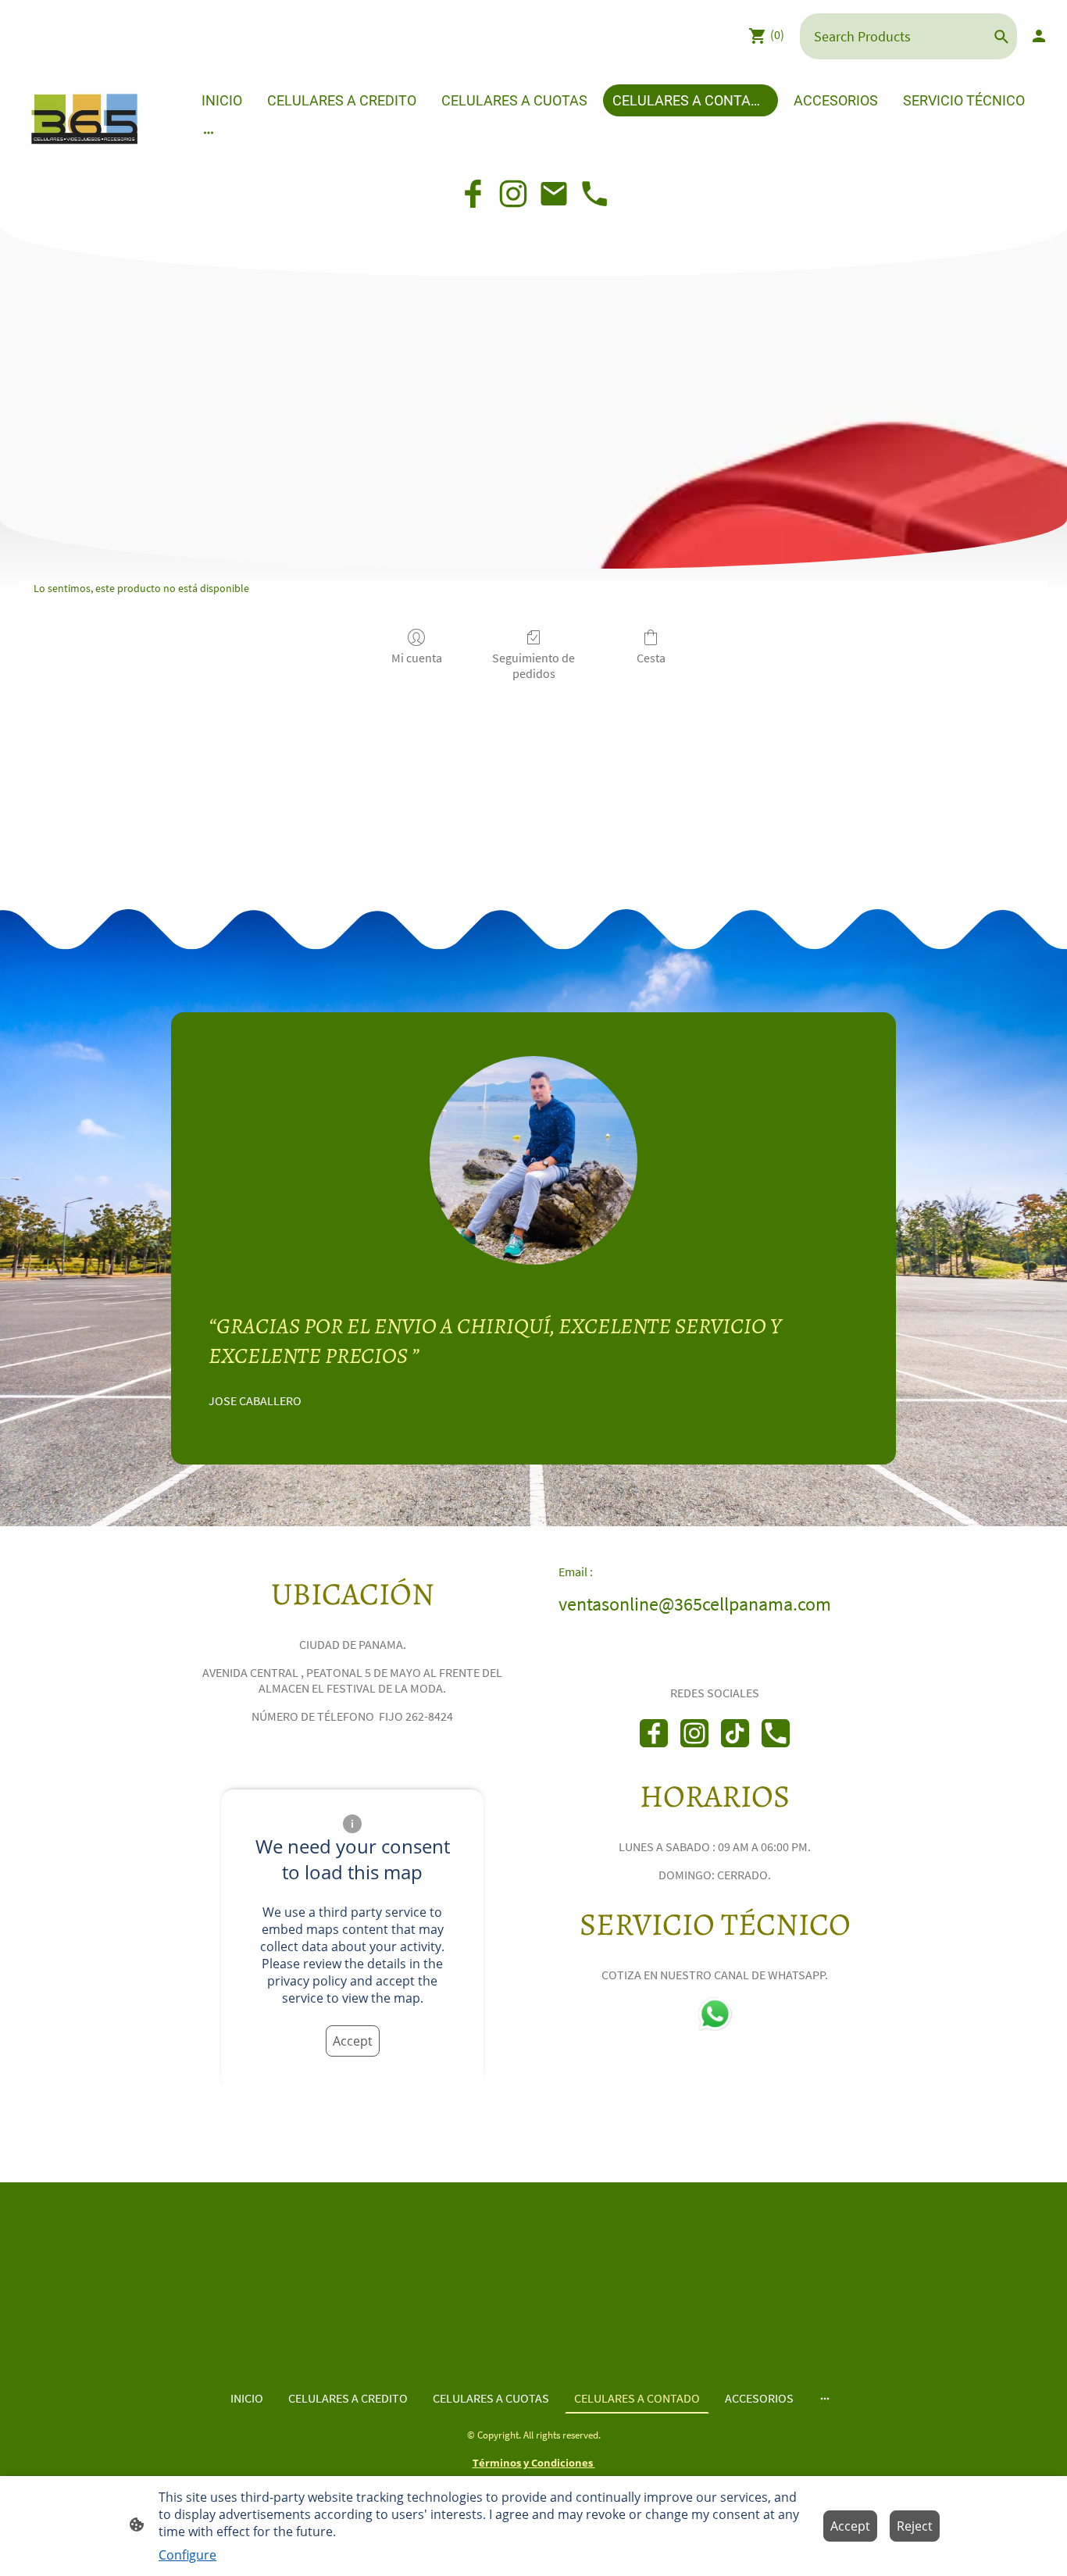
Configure (187, 2555)
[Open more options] (209, 132)
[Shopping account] (1039, 36)
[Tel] (594, 194)
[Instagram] (513, 194)
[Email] (554, 194)
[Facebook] (473, 194)
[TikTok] (735, 1733)
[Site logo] (84, 117)
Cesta (651, 658)
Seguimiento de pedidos (533, 665)
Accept (353, 2041)
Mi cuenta (417, 658)
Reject (915, 2526)
